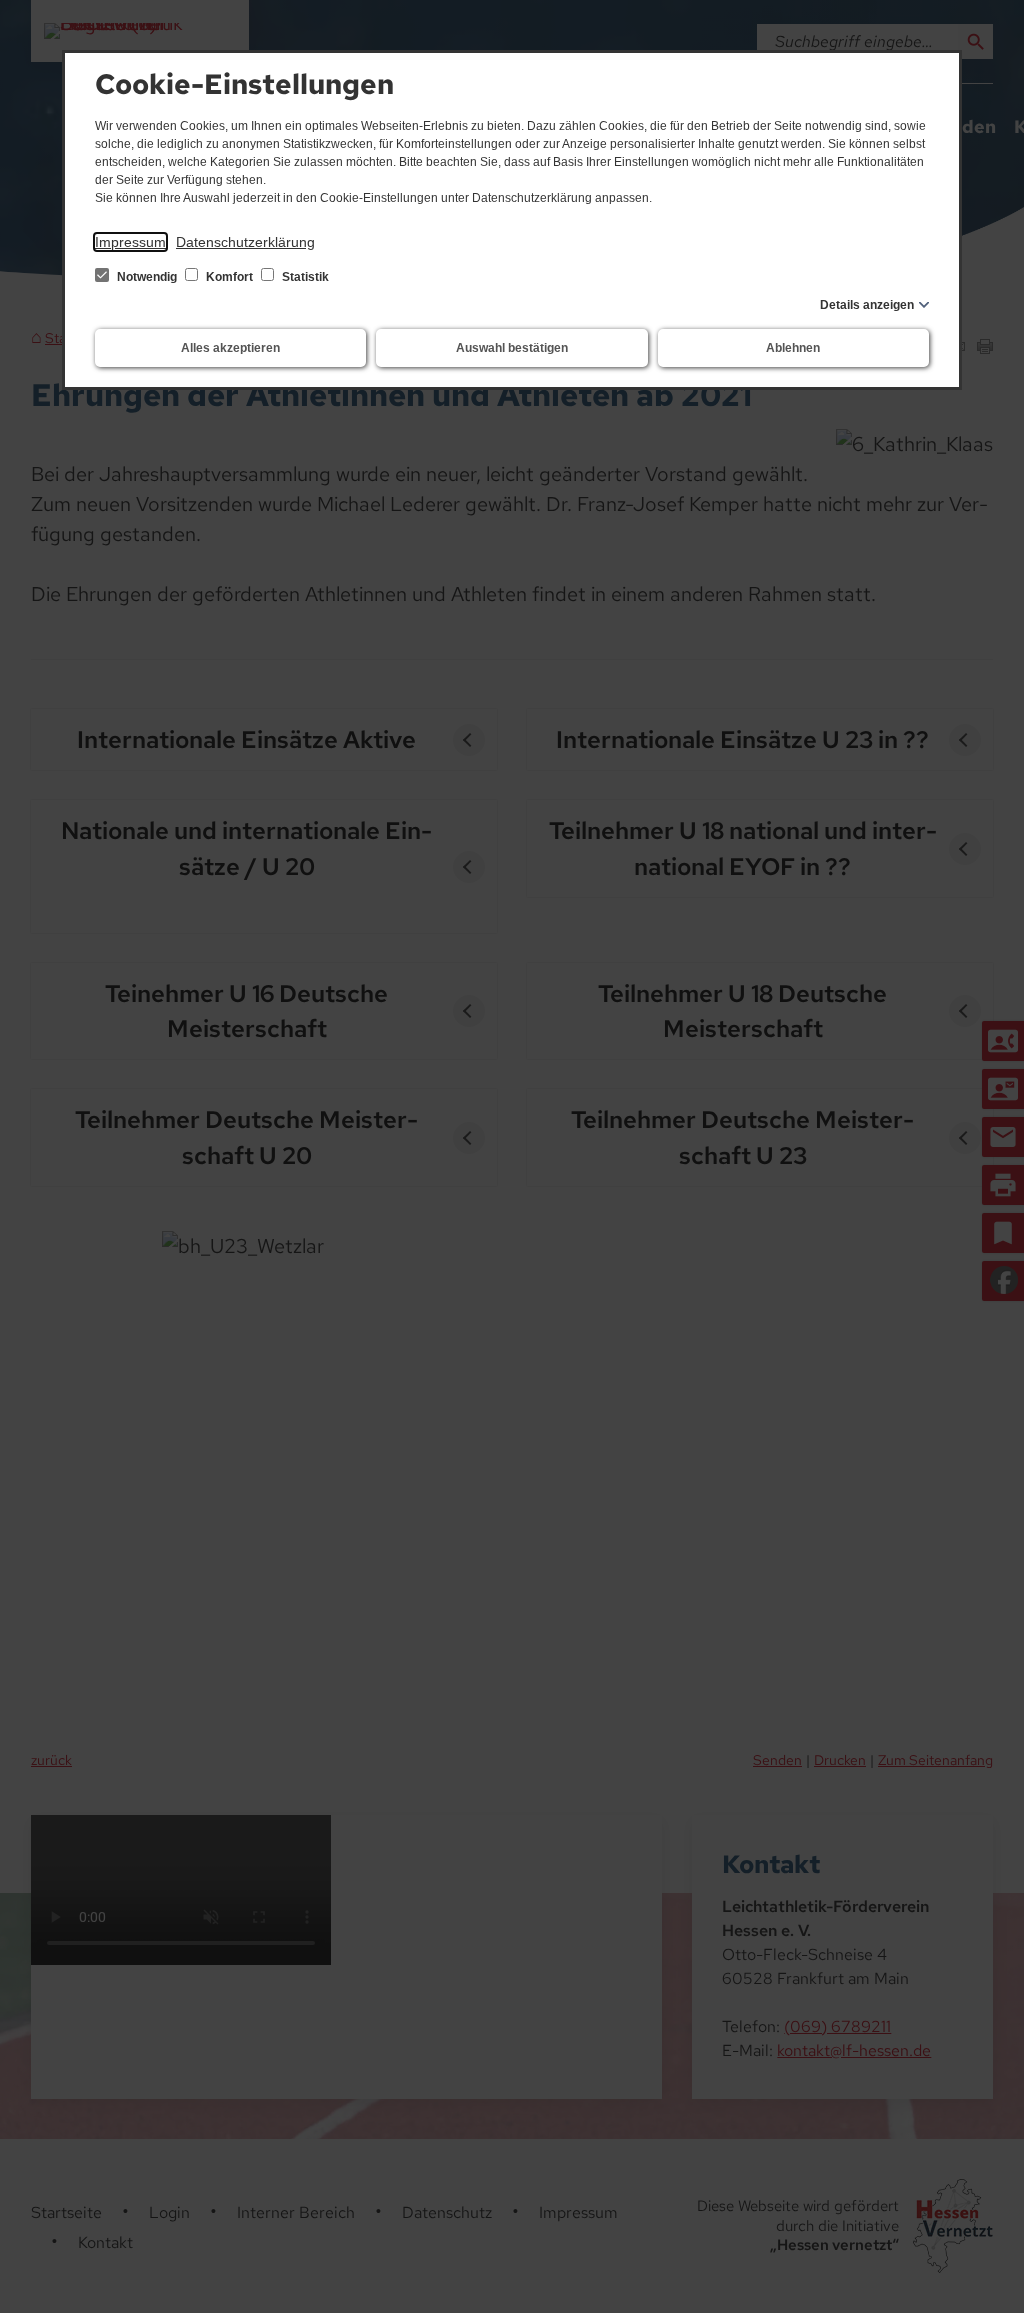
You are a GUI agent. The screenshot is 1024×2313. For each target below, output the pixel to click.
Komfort (229, 277)
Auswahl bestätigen (512, 348)
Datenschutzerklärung (245, 242)
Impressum (130, 242)
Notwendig (147, 277)
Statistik (304, 277)
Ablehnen (793, 348)
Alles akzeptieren (230, 348)
